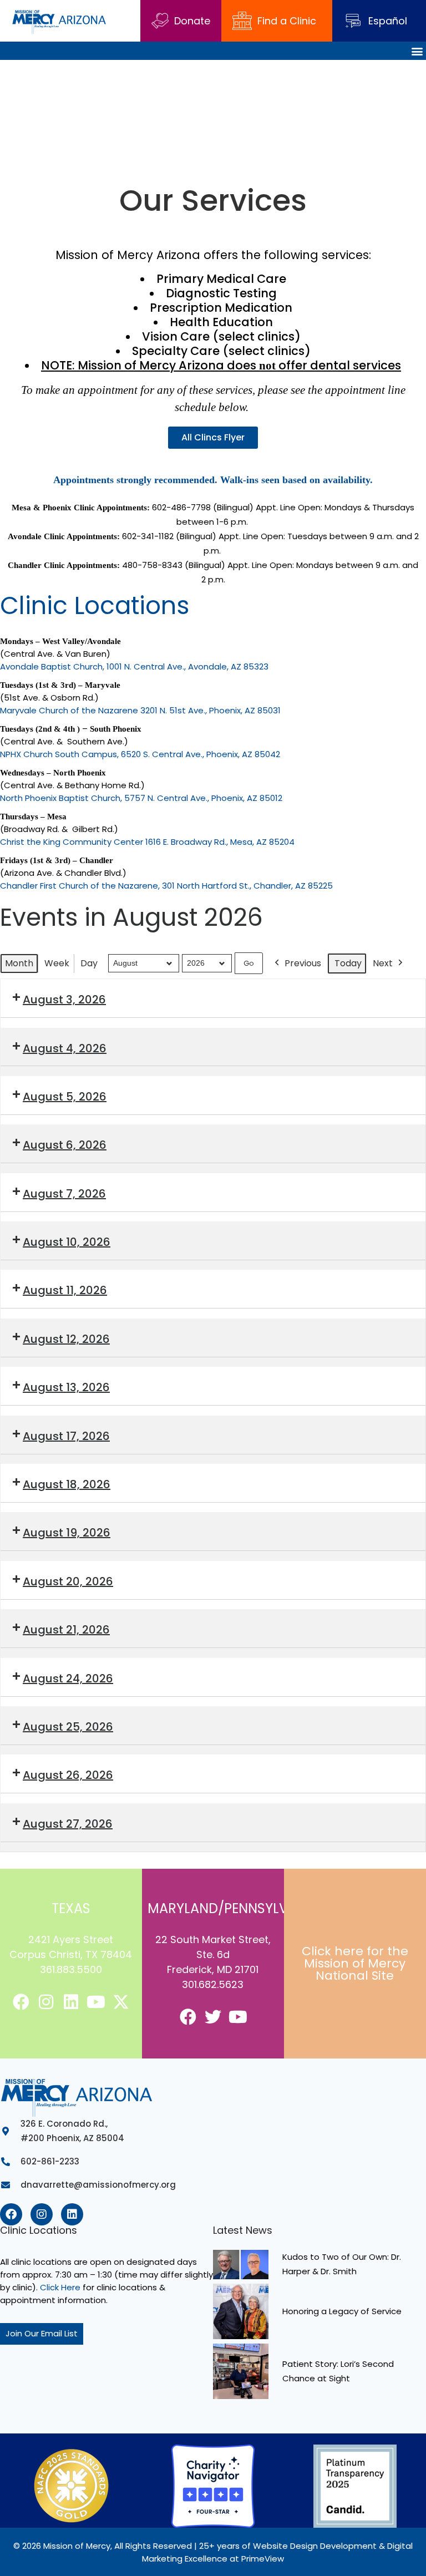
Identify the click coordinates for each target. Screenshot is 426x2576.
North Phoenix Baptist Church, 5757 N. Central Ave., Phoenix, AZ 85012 (141, 798)
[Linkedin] (71, 2002)
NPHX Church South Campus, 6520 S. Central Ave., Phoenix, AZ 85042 (140, 754)
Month (19, 963)
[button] (417, 51)
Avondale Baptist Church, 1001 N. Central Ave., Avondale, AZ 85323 (134, 666)
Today (348, 963)
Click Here (60, 2287)
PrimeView (263, 2559)
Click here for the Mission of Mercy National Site (355, 1963)
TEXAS (71, 1908)
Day (89, 963)
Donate (192, 21)
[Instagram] (46, 2002)
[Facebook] (21, 2002)
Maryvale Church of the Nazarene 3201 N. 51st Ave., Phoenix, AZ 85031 (140, 710)
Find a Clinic (287, 21)
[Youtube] (96, 2002)
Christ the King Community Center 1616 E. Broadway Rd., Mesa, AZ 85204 (147, 842)
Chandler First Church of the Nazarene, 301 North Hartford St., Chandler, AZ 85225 (166, 886)
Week (57, 963)
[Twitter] (213, 2017)
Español (388, 21)
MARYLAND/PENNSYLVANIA (233, 1908)
